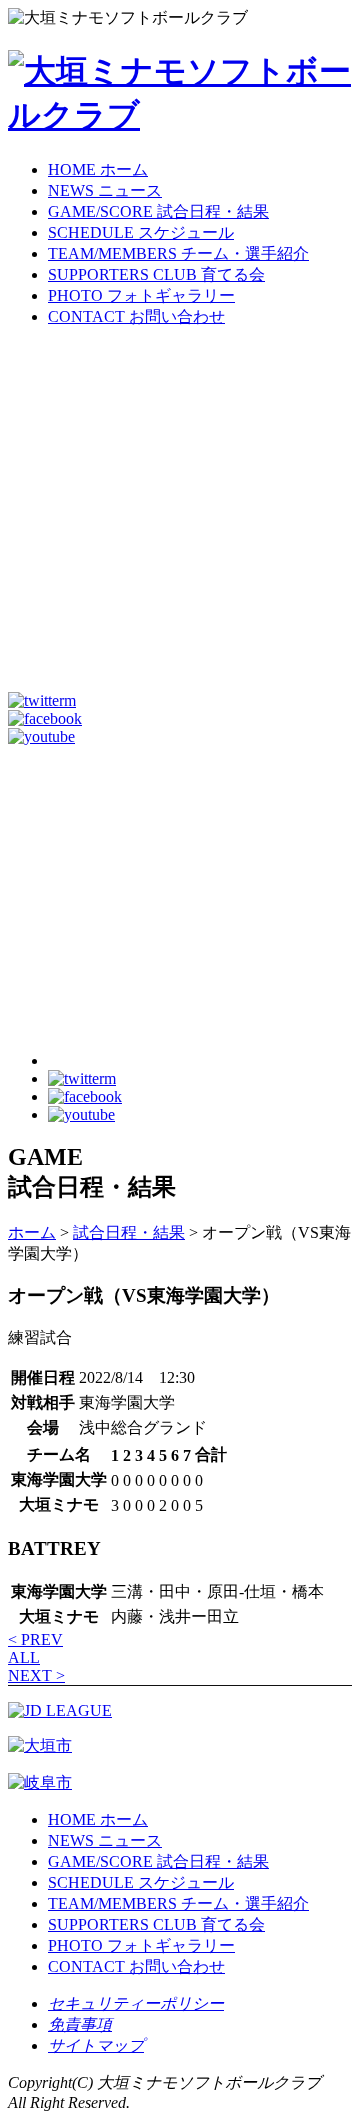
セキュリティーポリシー (136, 2003)
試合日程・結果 (129, 1232)
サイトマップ (96, 2045)
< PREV (35, 1639)
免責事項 (80, 2024)
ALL (24, 1657)
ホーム (32, 1232)
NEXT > (36, 1675)
